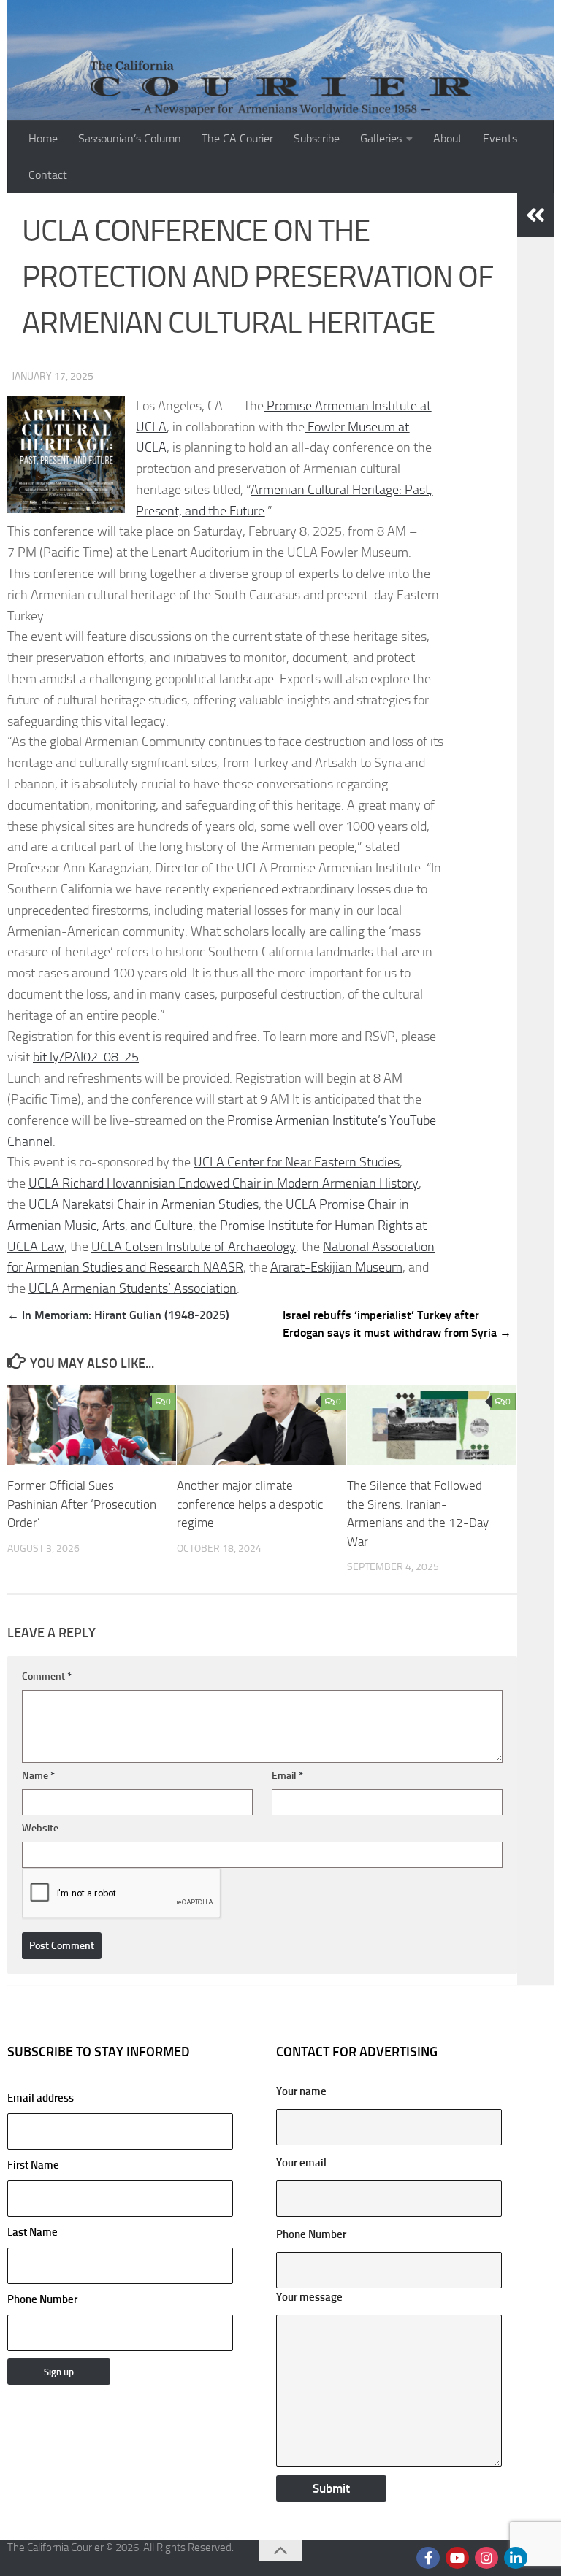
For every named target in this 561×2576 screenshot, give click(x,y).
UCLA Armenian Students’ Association (133, 1288)
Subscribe (317, 138)
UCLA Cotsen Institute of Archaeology (194, 1247)
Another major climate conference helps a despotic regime (250, 1504)
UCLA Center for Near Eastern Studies (297, 1162)
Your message (309, 2297)
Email (287, 1776)
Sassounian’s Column (130, 138)
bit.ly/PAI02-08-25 (86, 1057)
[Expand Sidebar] (535, 215)
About (448, 138)
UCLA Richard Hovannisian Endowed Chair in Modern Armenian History (224, 1183)
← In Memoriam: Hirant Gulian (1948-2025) (118, 1315)
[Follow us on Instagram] (486, 2558)
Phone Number (42, 2299)
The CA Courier (237, 138)
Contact (48, 175)
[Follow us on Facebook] (428, 2558)
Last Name (33, 2232)
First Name (33, 2165)
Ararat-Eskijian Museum (336, 1267)
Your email (301, 2163)
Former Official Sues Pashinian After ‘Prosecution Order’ (82, 1504)
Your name (301, 2091)
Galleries (381, 138)
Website (40, 1828)
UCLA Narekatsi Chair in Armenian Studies (144, 1204)
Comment (47, 1676)
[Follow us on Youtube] (457, 2558)
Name (38, 1776)
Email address (41, 2098)
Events (500, 138)
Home (43, 138)
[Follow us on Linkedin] (516, 2558)
